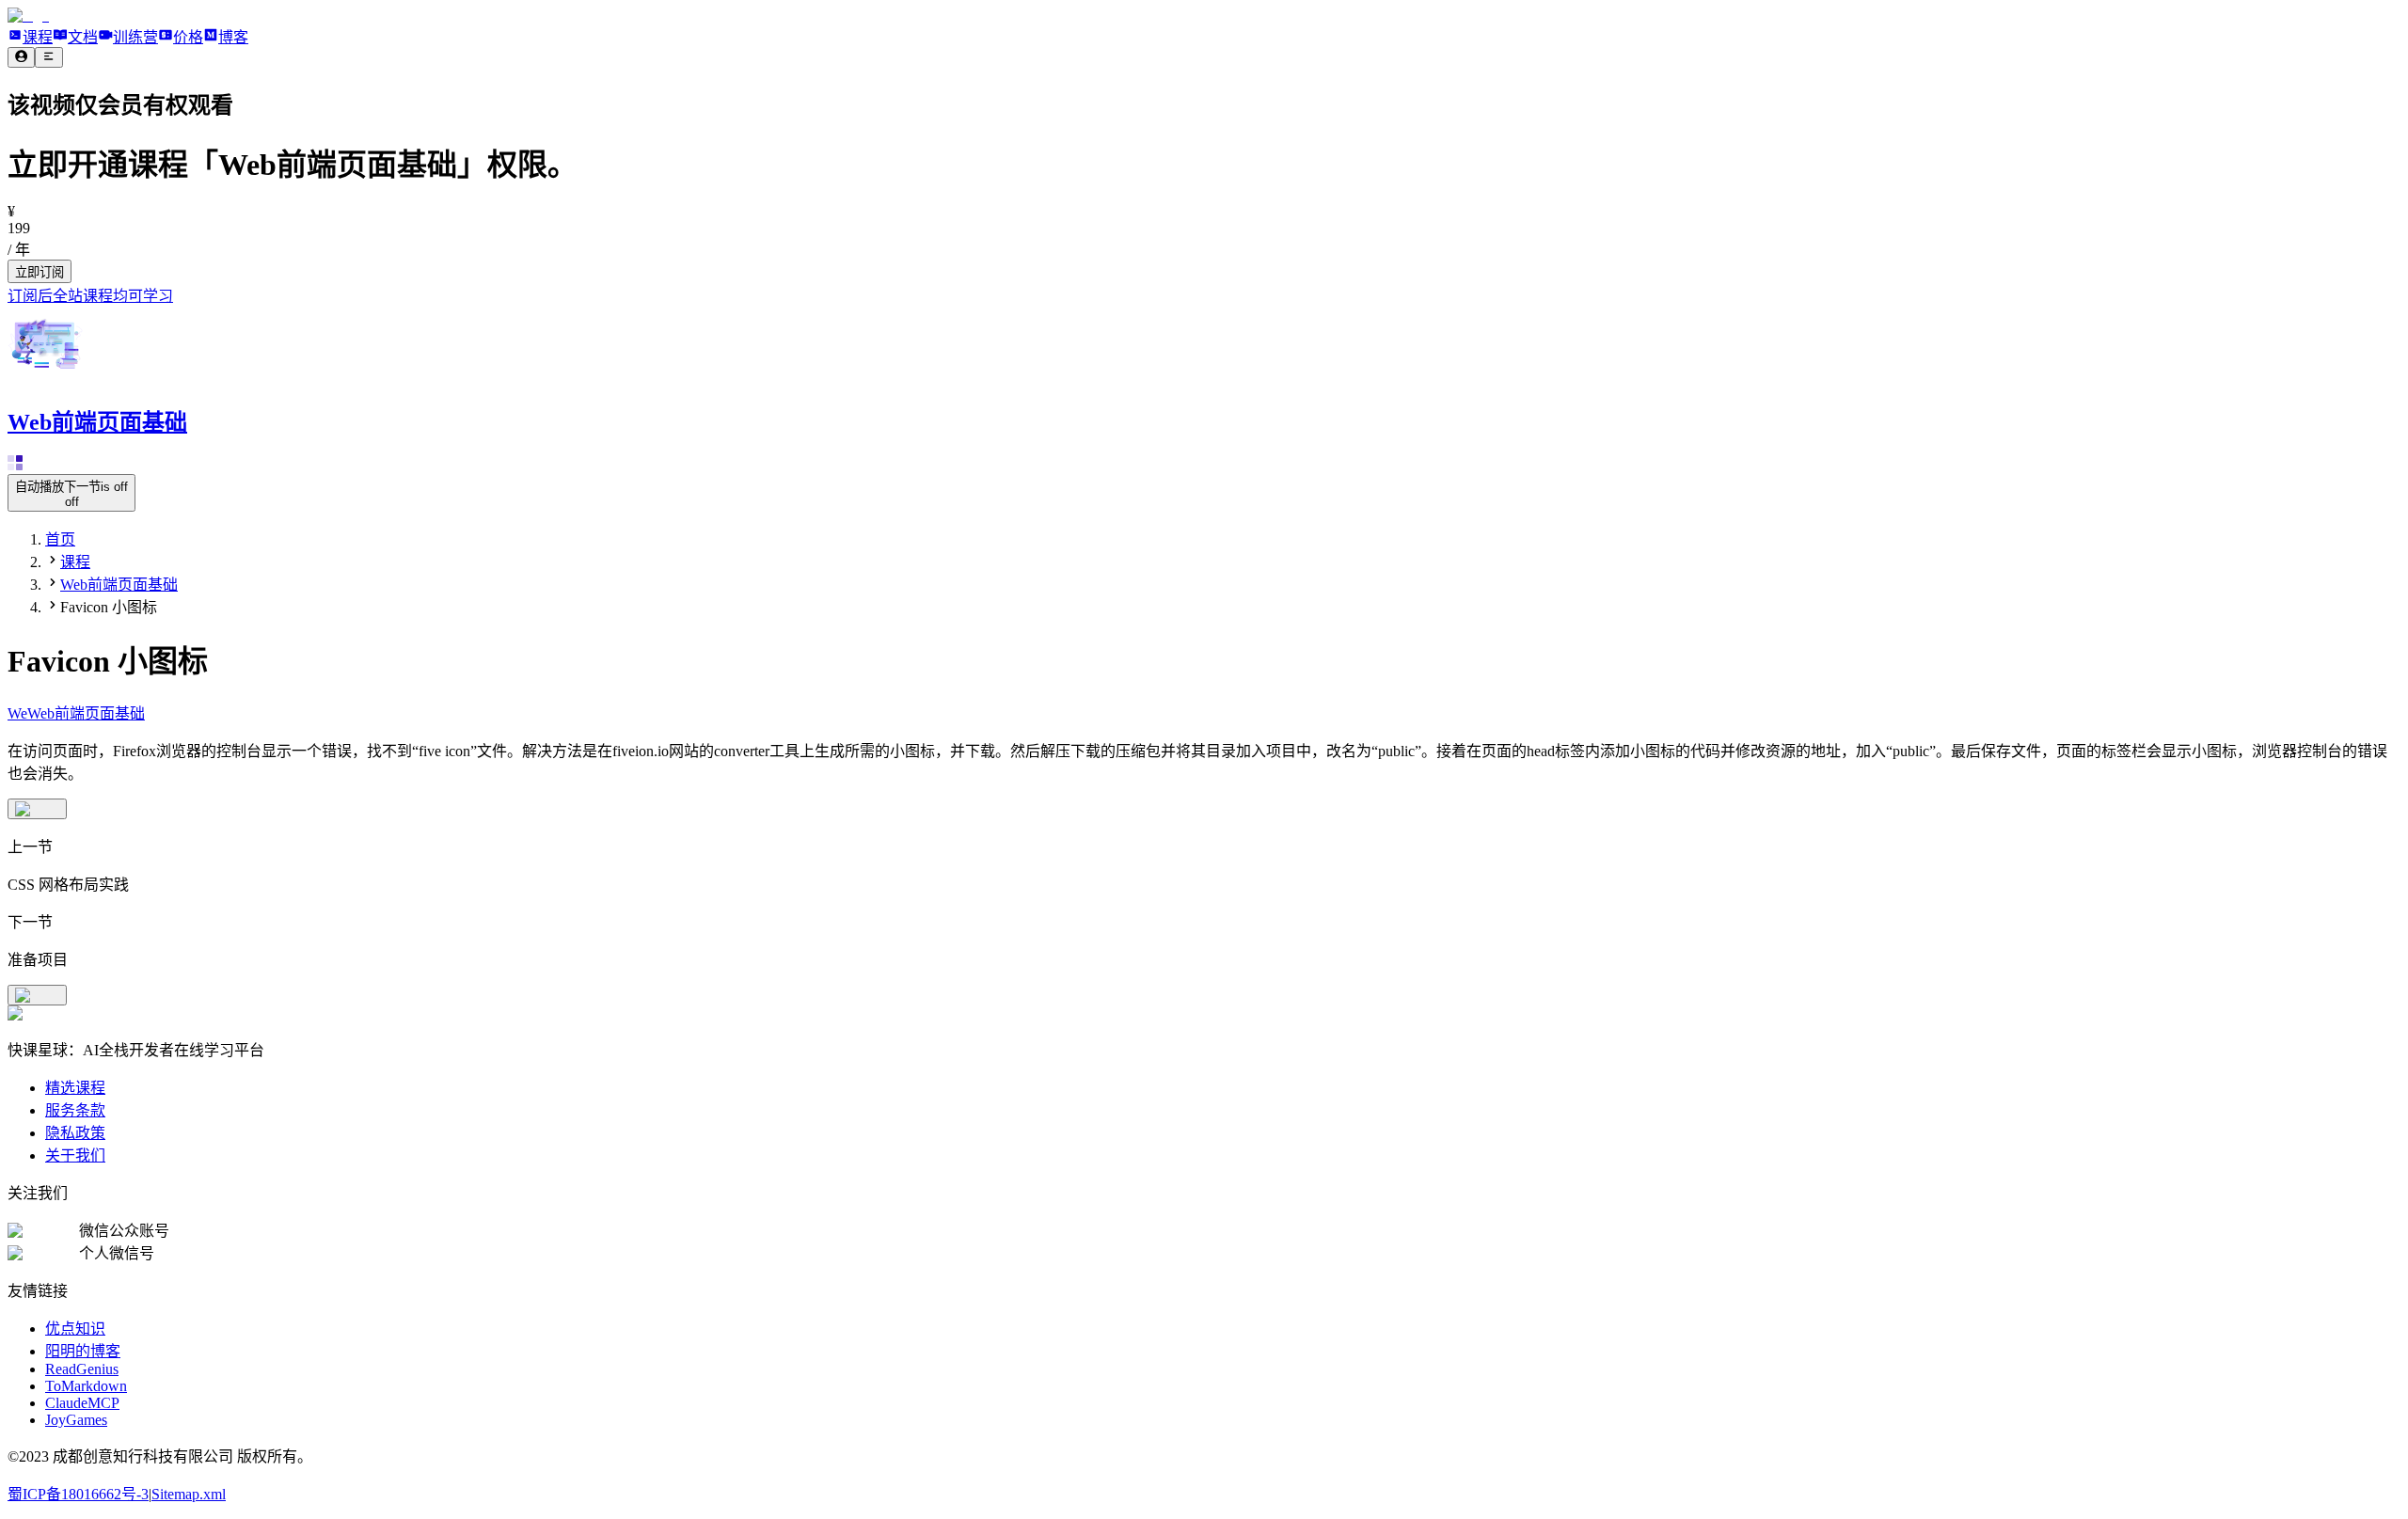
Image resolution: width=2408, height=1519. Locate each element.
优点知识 (75, 1329)
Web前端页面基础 (119, 585)
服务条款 (75, 1110)
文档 (83, 37)
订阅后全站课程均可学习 (90, 296)
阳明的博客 (83, 1351)
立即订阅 (40, 272)
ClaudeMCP (82, 1403)
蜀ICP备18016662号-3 (78, 1494)
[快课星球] (28, 16)
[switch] (71, 493)
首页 (60, 539)
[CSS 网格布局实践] (37, 809)
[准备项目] (37, 995)
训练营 (135, 37)
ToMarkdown (86, 1386)
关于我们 (75, 1155)
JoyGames (76, 1420)
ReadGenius (82, 1369)
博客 (233, 37)
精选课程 (75, 1088)
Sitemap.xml (189, 1494)
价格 (188, 37)
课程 (38, 37)
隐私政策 (75, 1133)
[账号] (21, 57)
